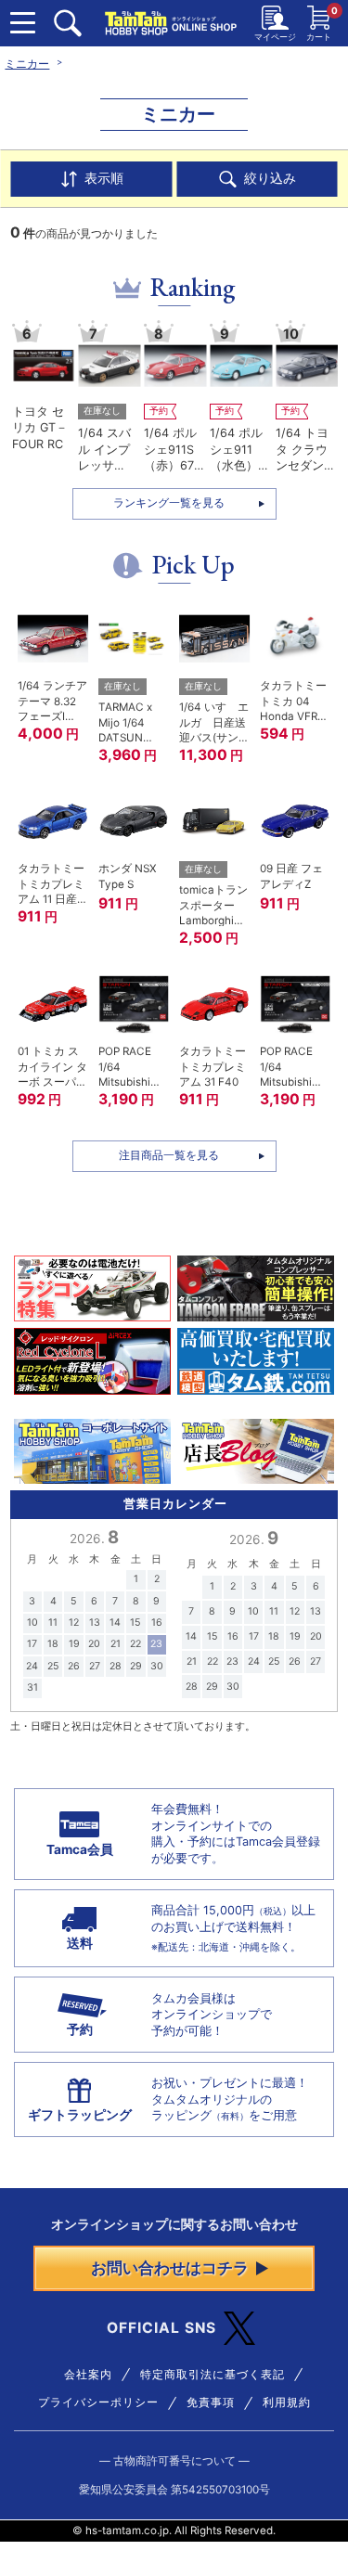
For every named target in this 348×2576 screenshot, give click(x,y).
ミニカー (27, 64)
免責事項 (211, 2402)
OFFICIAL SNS (161, 2328)
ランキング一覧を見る (169, 503)
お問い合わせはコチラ (170, 2268)
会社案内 (88, 2375)
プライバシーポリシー (98, 2402)
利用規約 (287, 2402)
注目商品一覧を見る (169, 1155)
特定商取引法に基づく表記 (213, 2375)
